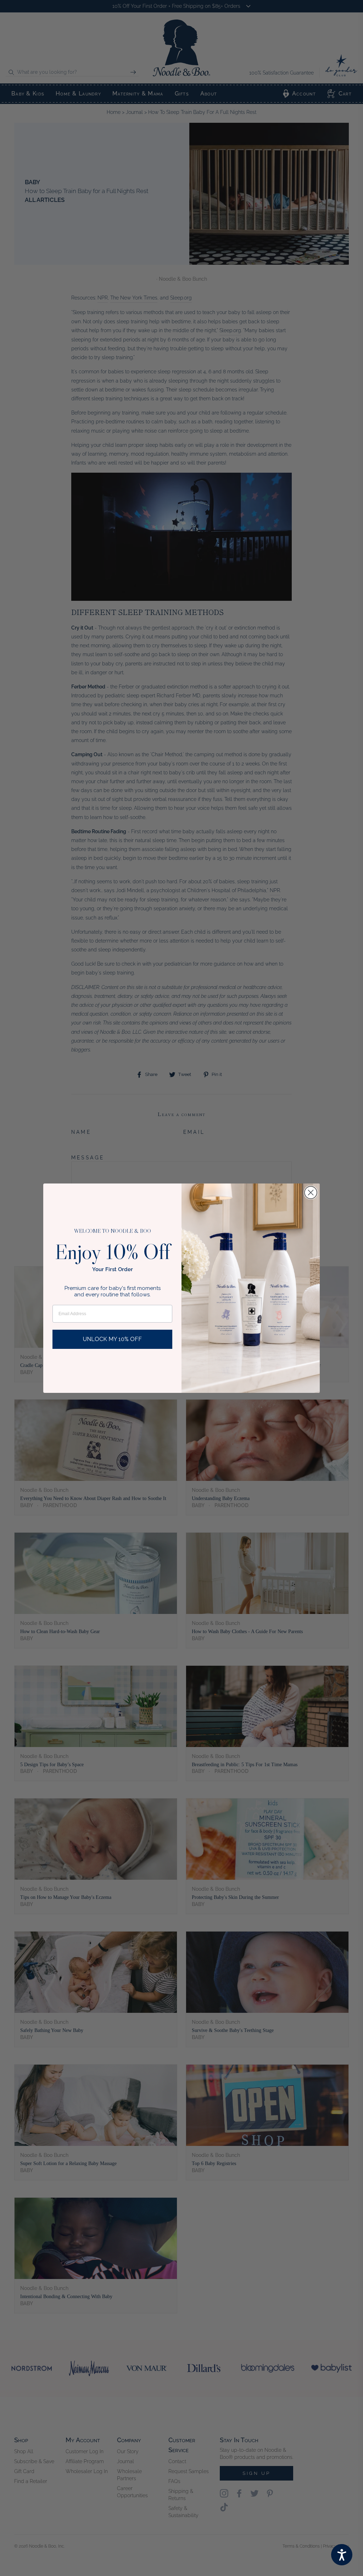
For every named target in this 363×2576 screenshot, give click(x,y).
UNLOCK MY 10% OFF (112, 1339)
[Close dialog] (311, 1193)
